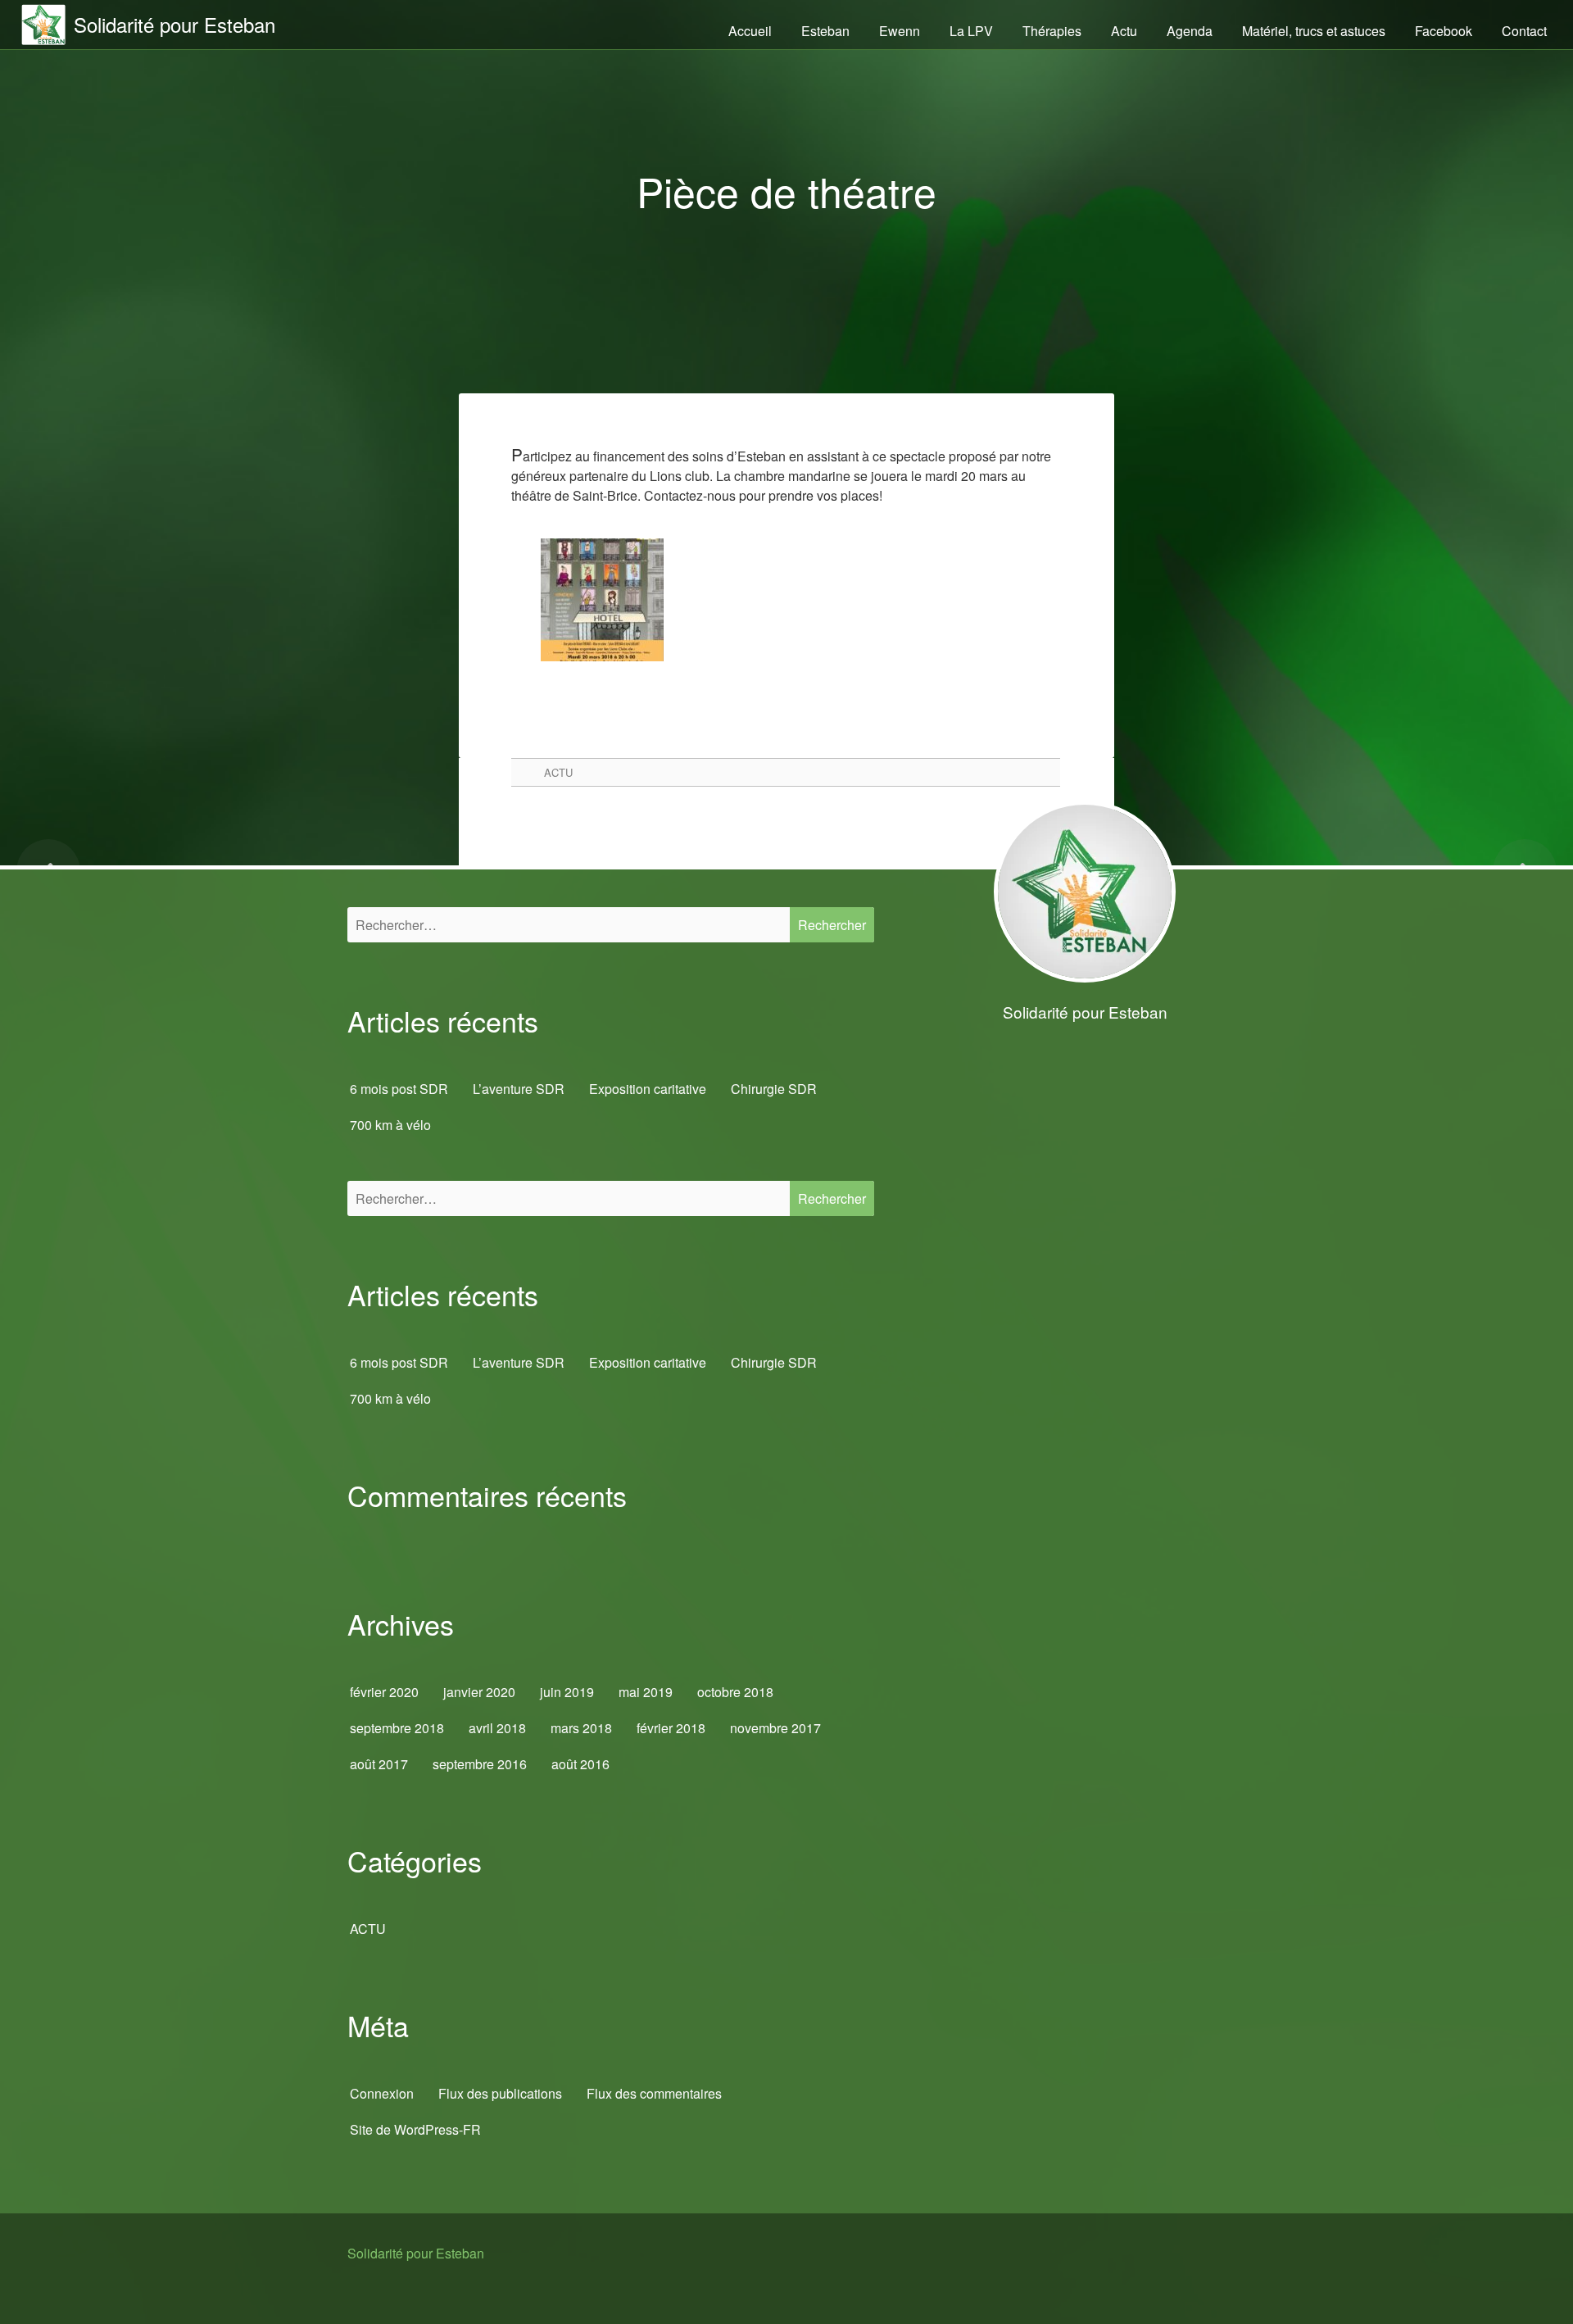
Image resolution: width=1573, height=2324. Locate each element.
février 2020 (384, 1692)
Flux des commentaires (654, 2093)
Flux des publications (500, 2093)
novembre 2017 (775, 1728)
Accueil (750, 31)
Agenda (1190, 31)
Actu (1124, 31)
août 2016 (580, 1764)
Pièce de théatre (786, 191)
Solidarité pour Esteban (416, 2253)
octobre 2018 (735, 1692)
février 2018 (671, 1728)
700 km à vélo (390, 1125)
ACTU (558, 772)
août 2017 (379, 1764)
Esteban (825, 31)
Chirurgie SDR (774, 1089)
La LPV (971, 31)
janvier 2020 (479, 1692)
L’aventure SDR (519, 1089)
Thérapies (1052, 31)
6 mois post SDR (399, 1089)
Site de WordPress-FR (415, 2129)
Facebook (1444, 31)
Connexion (382, 2093)
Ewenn (900, 31)
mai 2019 (646, 1692)
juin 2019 (567, 1692)
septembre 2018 (397, 1728)
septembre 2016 (480, 1764)
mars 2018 (581, 1728)
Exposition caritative (648, 1089)
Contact (1524, 31)
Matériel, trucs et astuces (1314, 31)
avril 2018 (497, 1728)
